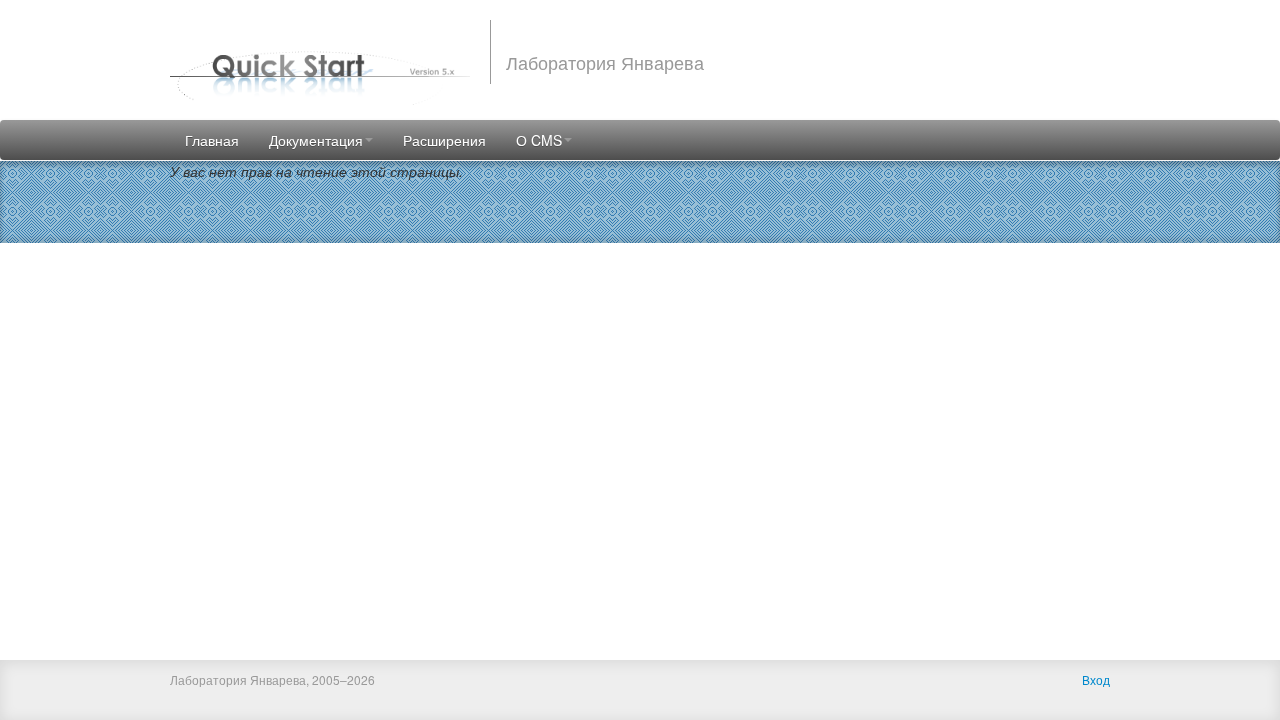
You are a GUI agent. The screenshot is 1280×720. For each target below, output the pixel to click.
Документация (316, 140)
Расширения (444, 140)
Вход (1096, 679)
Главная (212, 140)
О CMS (539, 140)
